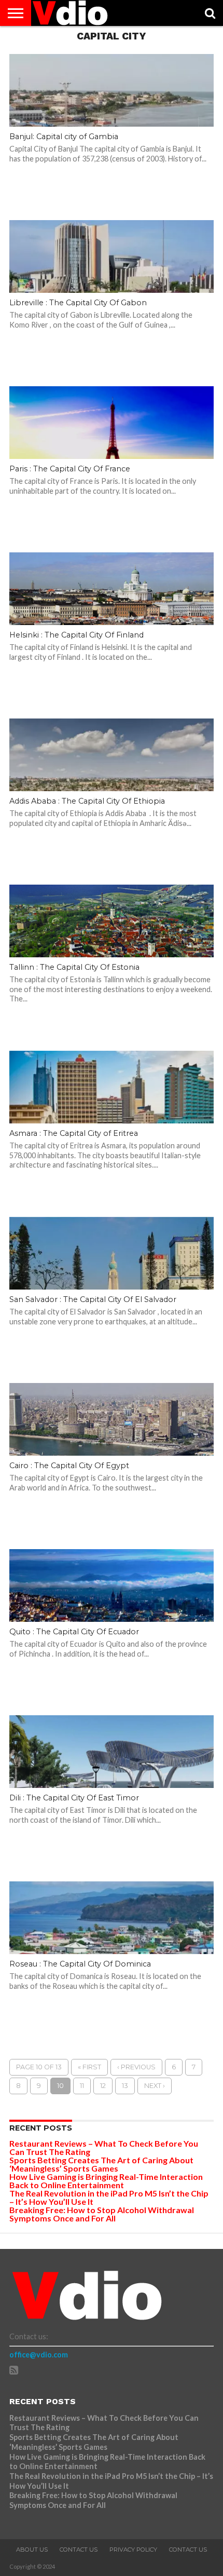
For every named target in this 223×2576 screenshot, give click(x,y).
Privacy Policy (133, 2550)
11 (82, 2086)
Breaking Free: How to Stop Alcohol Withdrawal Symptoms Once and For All (102, 2214)
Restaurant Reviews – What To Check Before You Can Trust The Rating (104, 2147)
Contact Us (79, 2550)
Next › (155, 2086)
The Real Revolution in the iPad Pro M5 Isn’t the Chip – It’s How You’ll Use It (109, 2197)
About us (32, 2550)
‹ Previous (136, 2067)
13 (125, 2086)
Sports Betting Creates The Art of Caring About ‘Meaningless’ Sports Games (101, 2164)
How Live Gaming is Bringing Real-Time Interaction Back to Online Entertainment (106, 2181)
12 (103, 2086)
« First (89, 2067)
